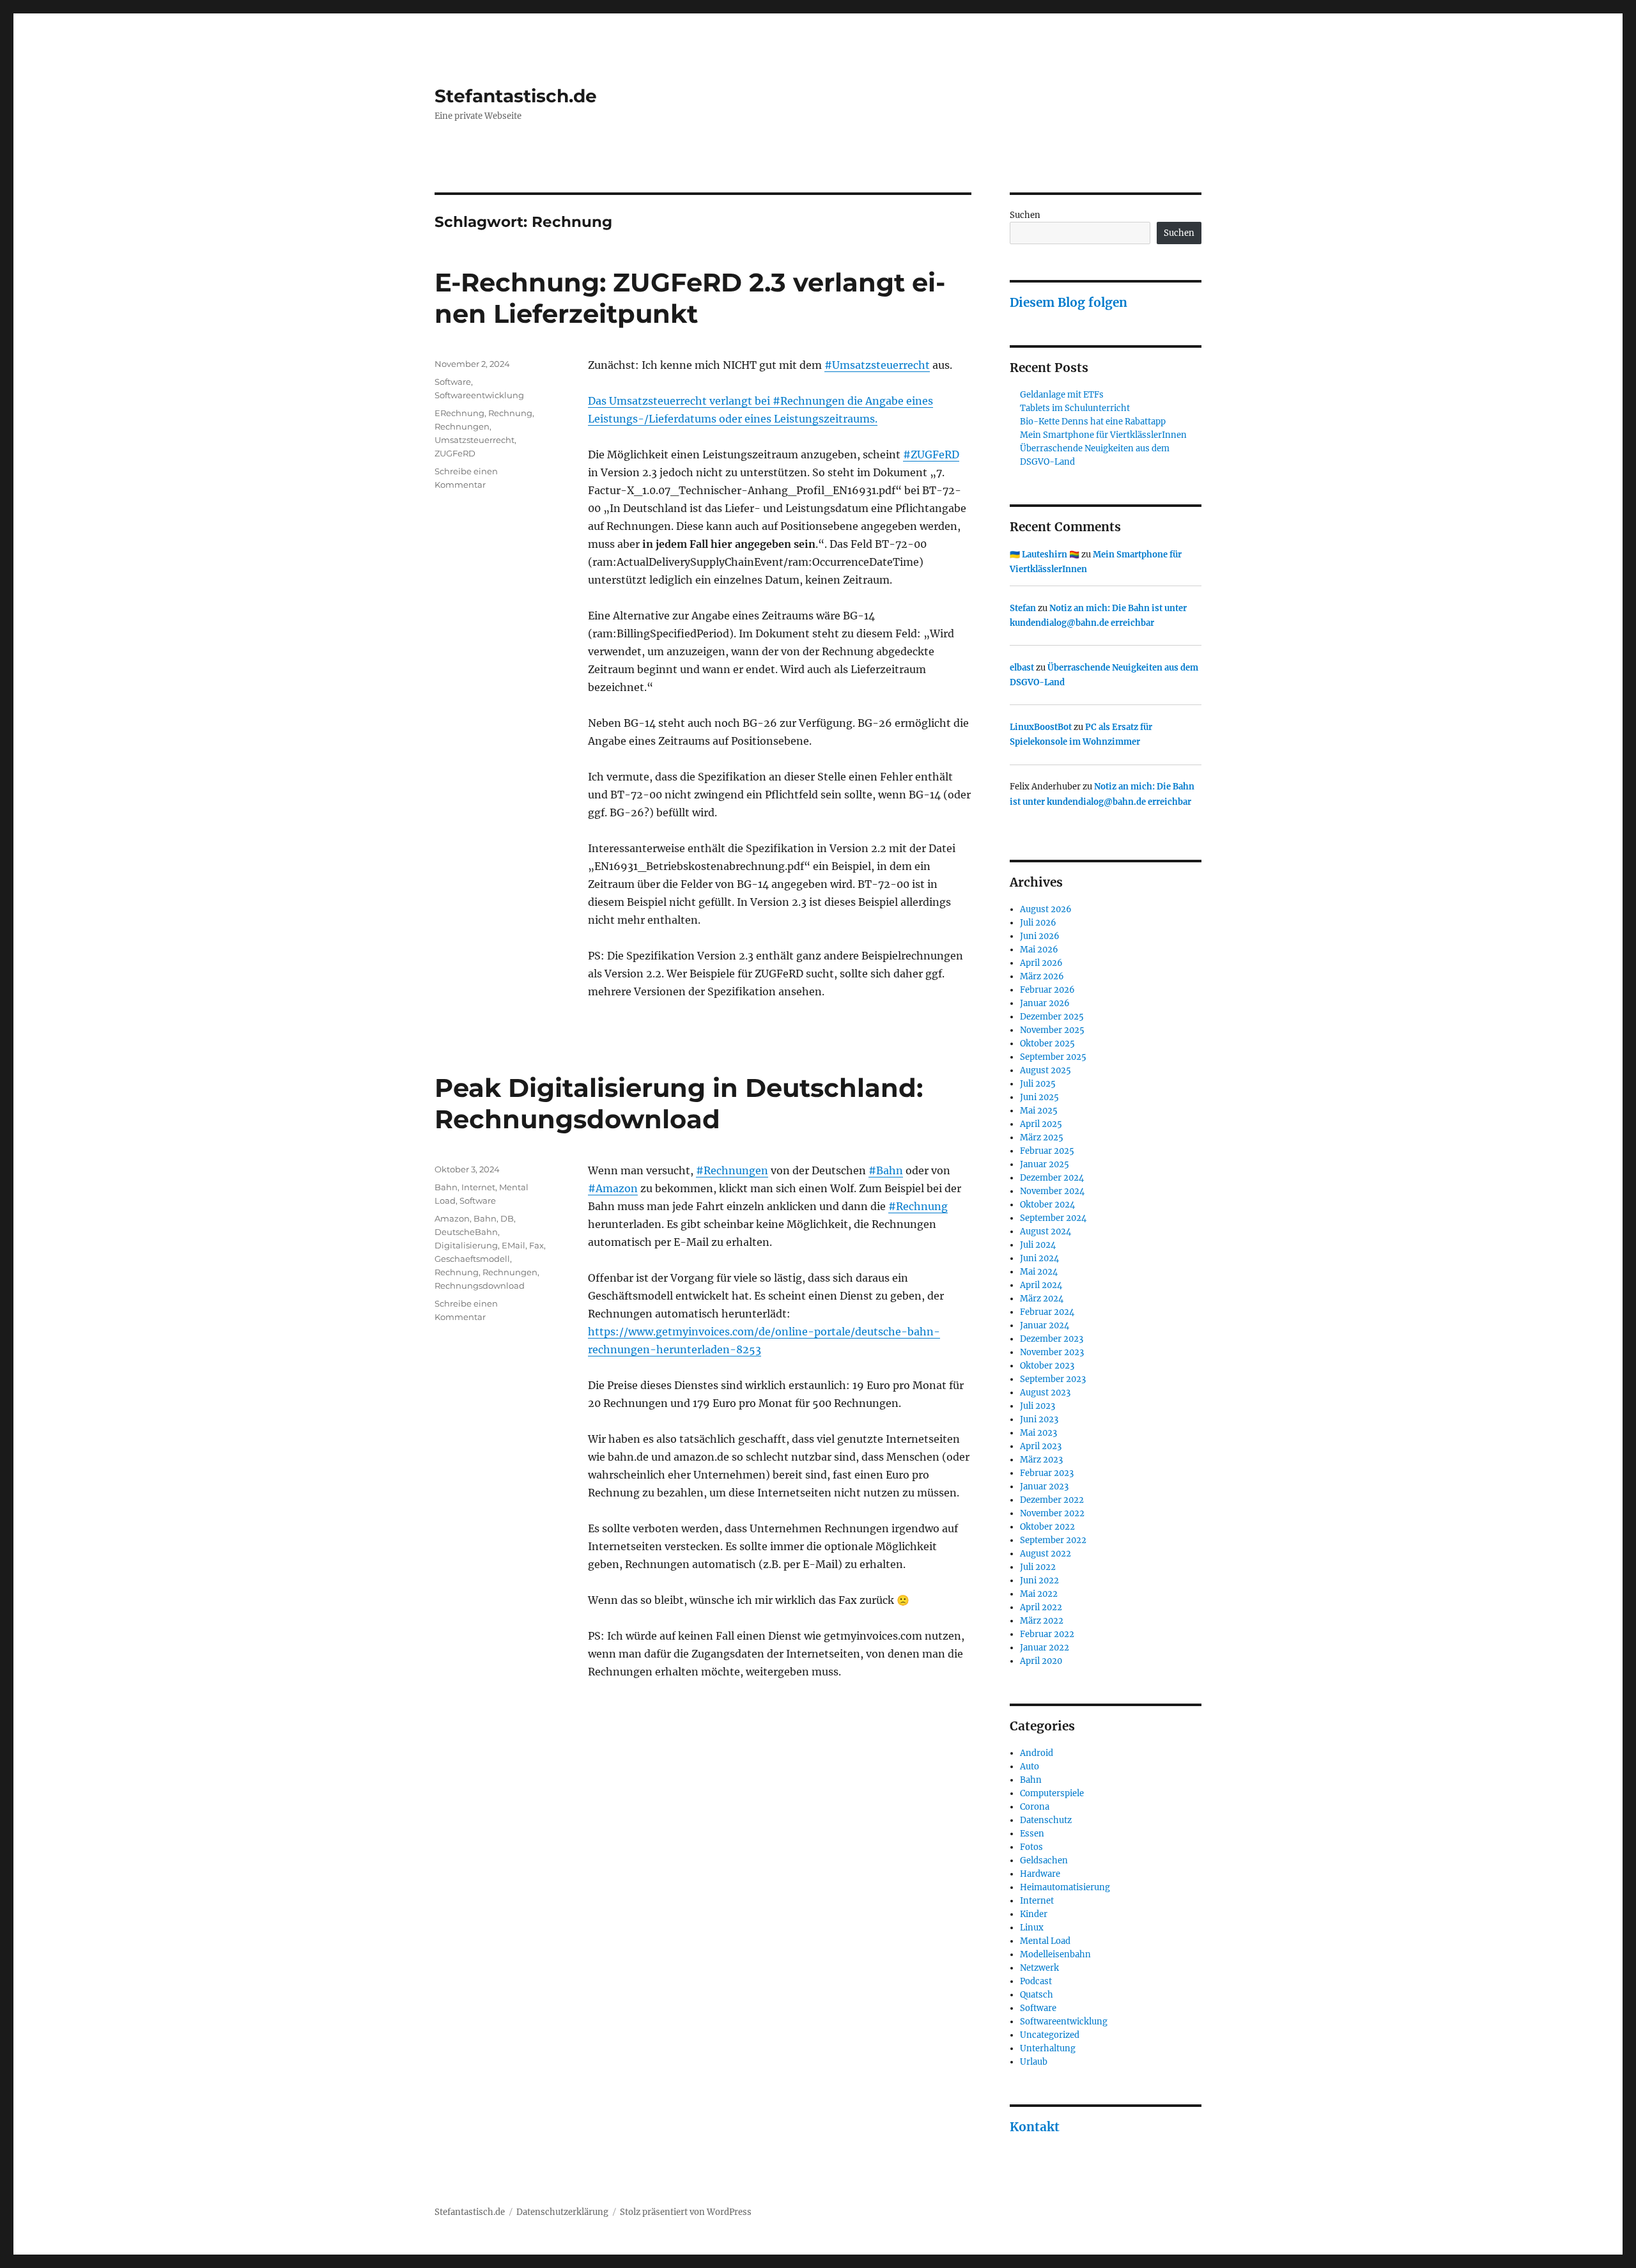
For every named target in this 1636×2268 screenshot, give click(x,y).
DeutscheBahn (466, 1232)
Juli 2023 (1038, 1406)
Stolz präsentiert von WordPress (686, 2212)
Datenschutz (1046, 1820)
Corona (1035, 1807)
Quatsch (1037, 1995)
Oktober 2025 (1047, 1044)
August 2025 (1046, 1070)
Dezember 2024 (1052, 1178)
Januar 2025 (1045, 1164)
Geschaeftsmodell (472, 1259)
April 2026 (1041, 963)
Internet (478, 1187)
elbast (1022, 668)
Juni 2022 (1039, 1581)
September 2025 (1053, 1057)
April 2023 (1041, 1446)
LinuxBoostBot (1041, 727)
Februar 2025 (1047, 1151)
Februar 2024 (1047, 1312)
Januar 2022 (1045, 1648)
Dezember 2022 (1052, 1500)
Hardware (1040, 1874)
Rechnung (510, 413)
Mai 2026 (1039, 950)
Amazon (452, 1218)
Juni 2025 (1039, 1097)
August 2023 (1045, 1393)
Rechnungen (462, 426)
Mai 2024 (1039, 1272)
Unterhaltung (1048, 2048)
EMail (513, 1245)
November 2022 (1052, 1513)
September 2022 (1053, 1540)
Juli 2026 (1038, 923)
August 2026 (1046, 909)
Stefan (1023, 608)
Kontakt (1035, 2127)
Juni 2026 (1040, 936)
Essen (1032, 1834)
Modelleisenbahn (1055, 1954)
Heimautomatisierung (1065, 1887)
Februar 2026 (1047, 990)
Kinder (1034, 1914)
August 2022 (1046, 1554)
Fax (536, 1245)
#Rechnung (918, 1206)
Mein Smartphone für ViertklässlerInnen (1103, 435)
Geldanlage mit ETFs (1062, 395)
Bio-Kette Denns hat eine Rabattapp (1093, 422)
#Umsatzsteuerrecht (877, 365)
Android (1037, 1753)
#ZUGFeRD (931, 454)
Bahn (446, 1187)
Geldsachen (1044, 1860)
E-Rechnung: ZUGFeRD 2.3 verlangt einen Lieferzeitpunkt (690, 298)
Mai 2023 (1038, 1433)
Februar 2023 (1047, 1473)
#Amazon (613, 1188)
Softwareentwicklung (479, 395)
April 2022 (1041, 1607)
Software (453, 382)
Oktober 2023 (1047, 1366)
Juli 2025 (1038, 1084)
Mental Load (1045, 1941)
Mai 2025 (1039, 1111)
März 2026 (1042, 976)
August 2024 (1046, 1231)
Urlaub (1034, 2062)
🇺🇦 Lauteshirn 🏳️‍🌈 (1045, 555)
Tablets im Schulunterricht (1075, 408)
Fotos (1031, 1847)
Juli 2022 (1038, 1567)
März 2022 (1042, 1621)
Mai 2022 (1039, 1594)
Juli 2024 (1038, 1245)
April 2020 (1041, 1661)
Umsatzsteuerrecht (475, 440)
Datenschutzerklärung (562, 2212)
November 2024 (1052, 1191)
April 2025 (1041, 1124)
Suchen (1025, 215)
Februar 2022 (1047, 1634)
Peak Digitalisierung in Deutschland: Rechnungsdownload (679, 1103)
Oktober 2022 (1047, 1527)
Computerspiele (1052, 1793)
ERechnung (459, 413)
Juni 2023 (1039, 1419)
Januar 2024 (1045, 1325)
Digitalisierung (466, 1245)
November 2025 (1052, 1030)
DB (507, 1218)
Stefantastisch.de (516, 96)
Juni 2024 (1039, 1258)
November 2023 (1052, 1352)
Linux (1032, 1928)
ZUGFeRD (455, 453)
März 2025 (1042, 1138)
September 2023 (1053, 1379)
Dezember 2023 (1052, 1339)
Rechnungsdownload (480, 1285)
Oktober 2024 (1047, 1205)
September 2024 (1053, 1218)
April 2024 (1041, 1285)
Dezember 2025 (1052, 1017)
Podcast (1036, 1981)
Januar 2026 (1045, 1003)
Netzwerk (1039, 1968)
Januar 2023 (1044, 1487)
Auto (1030, 1767)
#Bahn (886, 1170)
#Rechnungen (732, 1170)
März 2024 (1042, 1299)
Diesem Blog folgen (1069, 302)
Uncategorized (1050, 2035)
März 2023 (1041, 1460)
